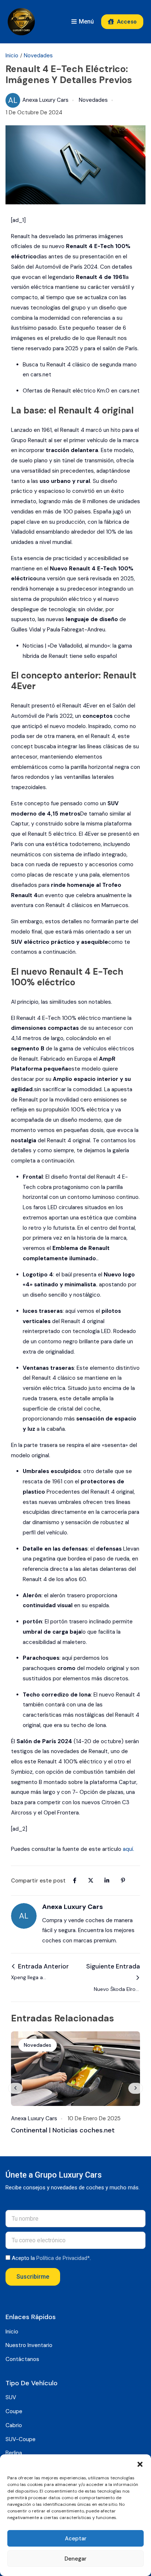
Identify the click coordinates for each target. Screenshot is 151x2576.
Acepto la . (51, 2258)
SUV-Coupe (21, 2439)
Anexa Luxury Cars (38, 100)
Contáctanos (22, 2359)
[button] (140, 2464)
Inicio (12, 55)
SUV (11, 2397)
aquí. (128, 1849)
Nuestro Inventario (29, 2345)
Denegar (75, 2559)
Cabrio (14, 2425)
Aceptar (76, 2539)
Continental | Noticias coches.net (63, 2130)
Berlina (14, 2453)
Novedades (38, 55)
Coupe (14, 2411)
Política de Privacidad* (63, 2258)
